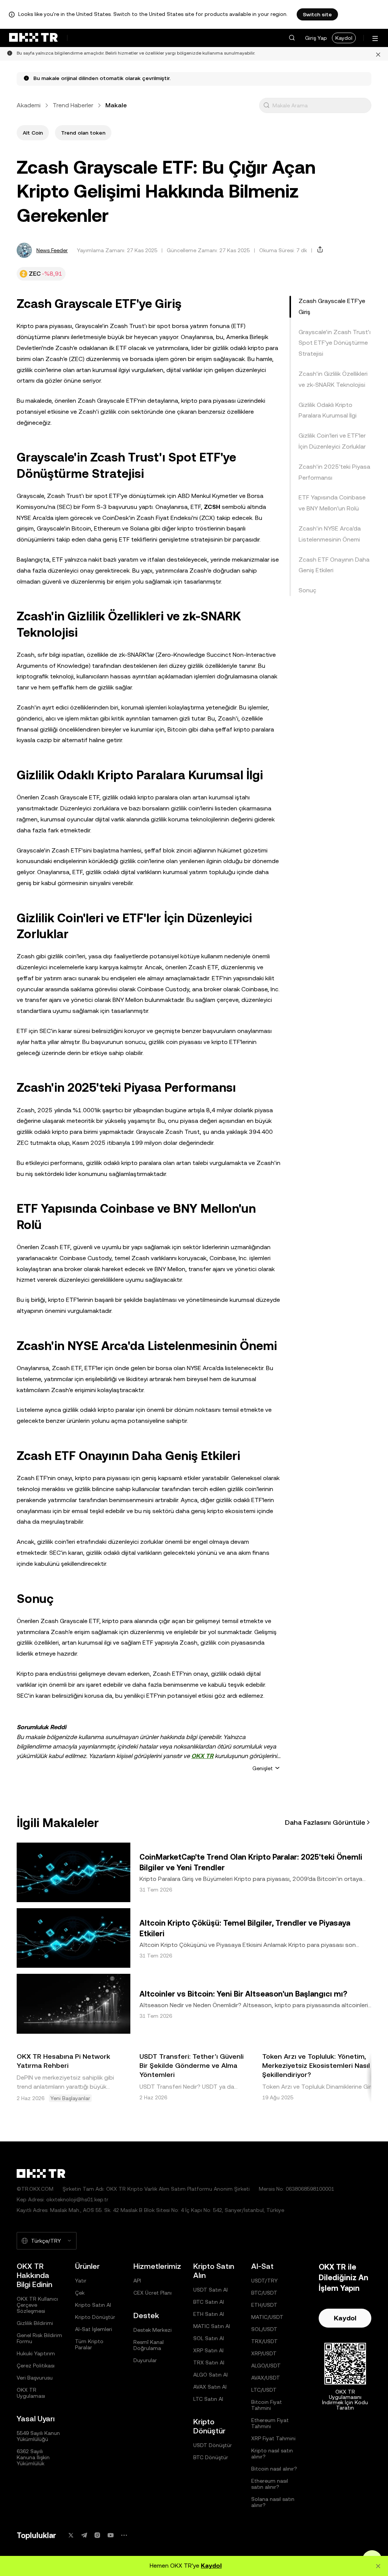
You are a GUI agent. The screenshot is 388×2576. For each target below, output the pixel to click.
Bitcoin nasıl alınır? (274, 2469)
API (137, 2281)
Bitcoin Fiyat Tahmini (267, 2405)
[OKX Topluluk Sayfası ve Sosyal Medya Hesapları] (124, 2535)
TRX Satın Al (209, 2363)
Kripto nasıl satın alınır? (272, 2454)
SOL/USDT (264, 2329)
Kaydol (344, 38)
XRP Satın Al (208, 2350)
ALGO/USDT (266, 2366)
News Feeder (52, 250)
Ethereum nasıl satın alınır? (270, 2484)
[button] (292, 38)
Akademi (29, 105)
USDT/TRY (264, 2281)
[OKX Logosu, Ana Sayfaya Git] (33, 38)
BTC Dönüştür (211, 2457)
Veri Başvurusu (35, 2378)
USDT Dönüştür (213, 2445)
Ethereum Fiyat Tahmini (270, 2423)
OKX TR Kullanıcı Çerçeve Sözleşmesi (37, 2305)
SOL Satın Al (209, 2338)
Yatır (81, 2281)
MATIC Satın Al (212, 2326)
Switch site (317, 14)
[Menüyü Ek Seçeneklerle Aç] (375, 38)
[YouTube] (111, 2535)
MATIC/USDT (267, 2317)
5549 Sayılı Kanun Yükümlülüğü (38, 2436)
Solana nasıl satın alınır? (273, 2502)
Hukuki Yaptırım (36, 2353)
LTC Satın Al (208, 2399)
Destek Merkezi (153, 2330)
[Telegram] (84, 2535)
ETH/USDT (264, 2305)
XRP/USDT (264, 2353)
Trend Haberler (73, 105)
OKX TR (202, 1756)
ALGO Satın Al (210, 2375)
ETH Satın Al (209, 2314)
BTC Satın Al (209, 2302)
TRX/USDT (264, 2341)
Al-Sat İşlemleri (94, 2329)
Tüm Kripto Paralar (89, 2344)
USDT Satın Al (210, 2290)
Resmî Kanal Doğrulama (149, 2345)
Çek (80, 2293)
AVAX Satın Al (210, 2387)
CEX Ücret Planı (153, 2293)
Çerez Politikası (36, 2366)
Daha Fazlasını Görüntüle (325, 1822)
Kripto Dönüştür (95, 2317)
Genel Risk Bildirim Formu (39, 2338)
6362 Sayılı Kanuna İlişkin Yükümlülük (33, 2457)
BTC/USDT (264, 2293)
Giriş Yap (316, 38)
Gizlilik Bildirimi (35, 2323)
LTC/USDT (264, 2390)
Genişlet (263, 1768)
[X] (71, 2535)
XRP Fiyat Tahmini (273, 2438)
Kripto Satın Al (93, 2305)
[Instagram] (97, 2535)
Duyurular (145, 2360)
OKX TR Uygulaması (31, 2393)
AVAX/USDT (266, 2378)
